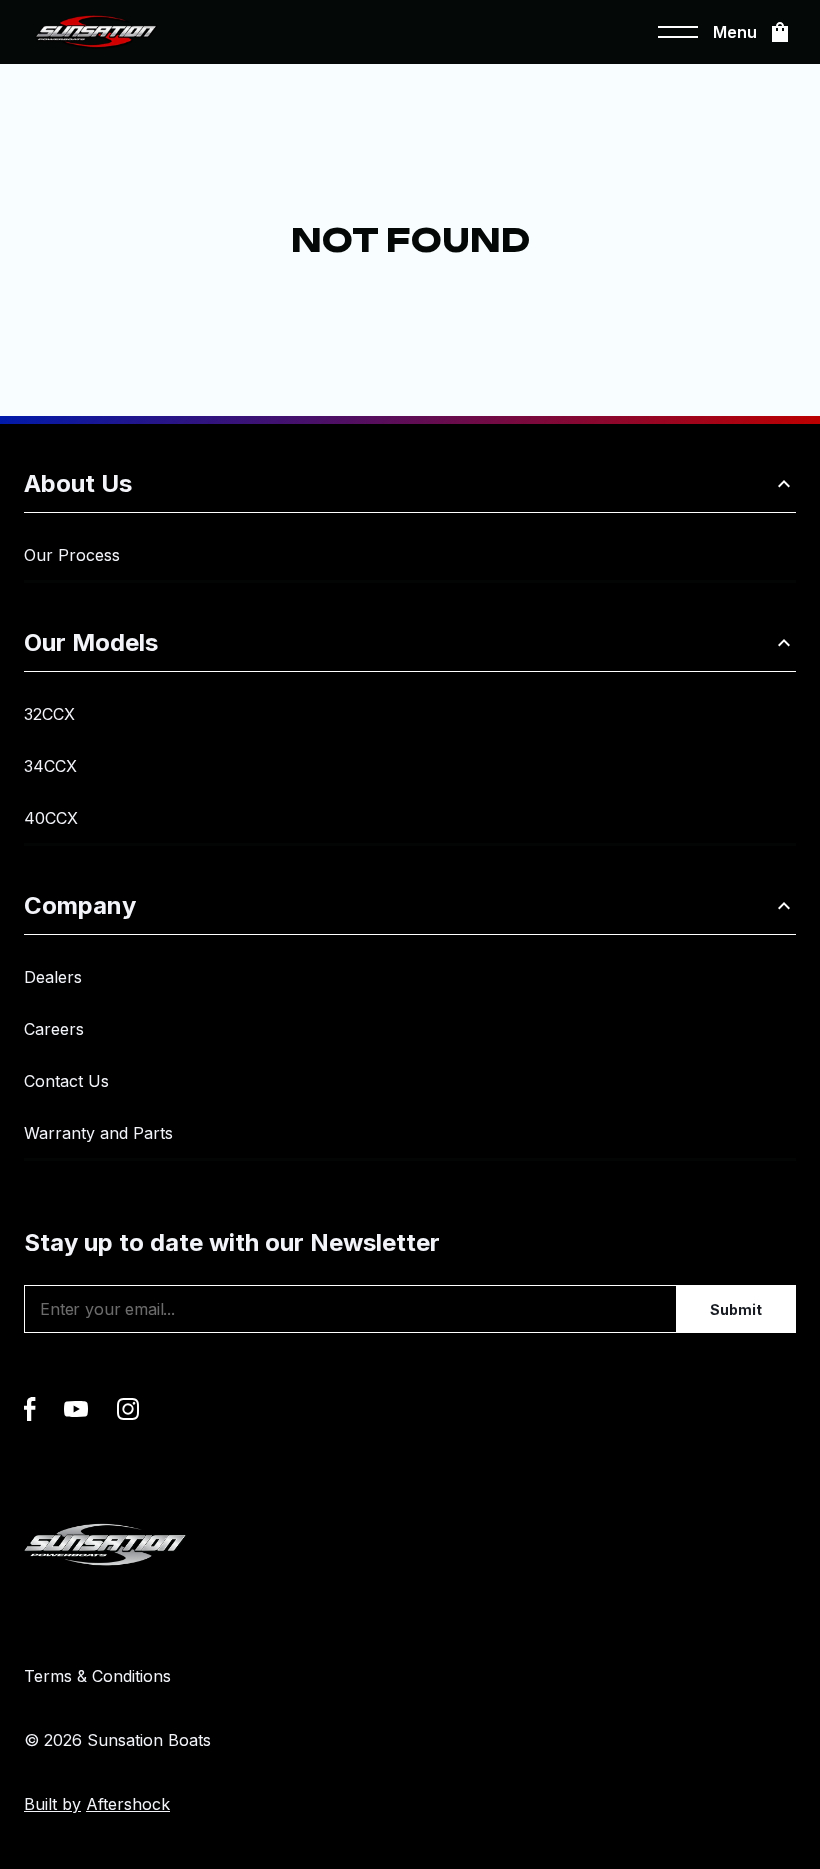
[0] (780, 32)
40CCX (51, 818)
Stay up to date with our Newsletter (232, 1242)
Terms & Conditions (97, 1676)
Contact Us (66, 1081)
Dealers (53, 977)
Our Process (72, 555)
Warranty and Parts (98, 1133)
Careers (54, 1029)
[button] (410, 484)
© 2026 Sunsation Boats (117, 1740)
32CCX (49, 714)
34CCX (50, 766)
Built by (97, 1804)
